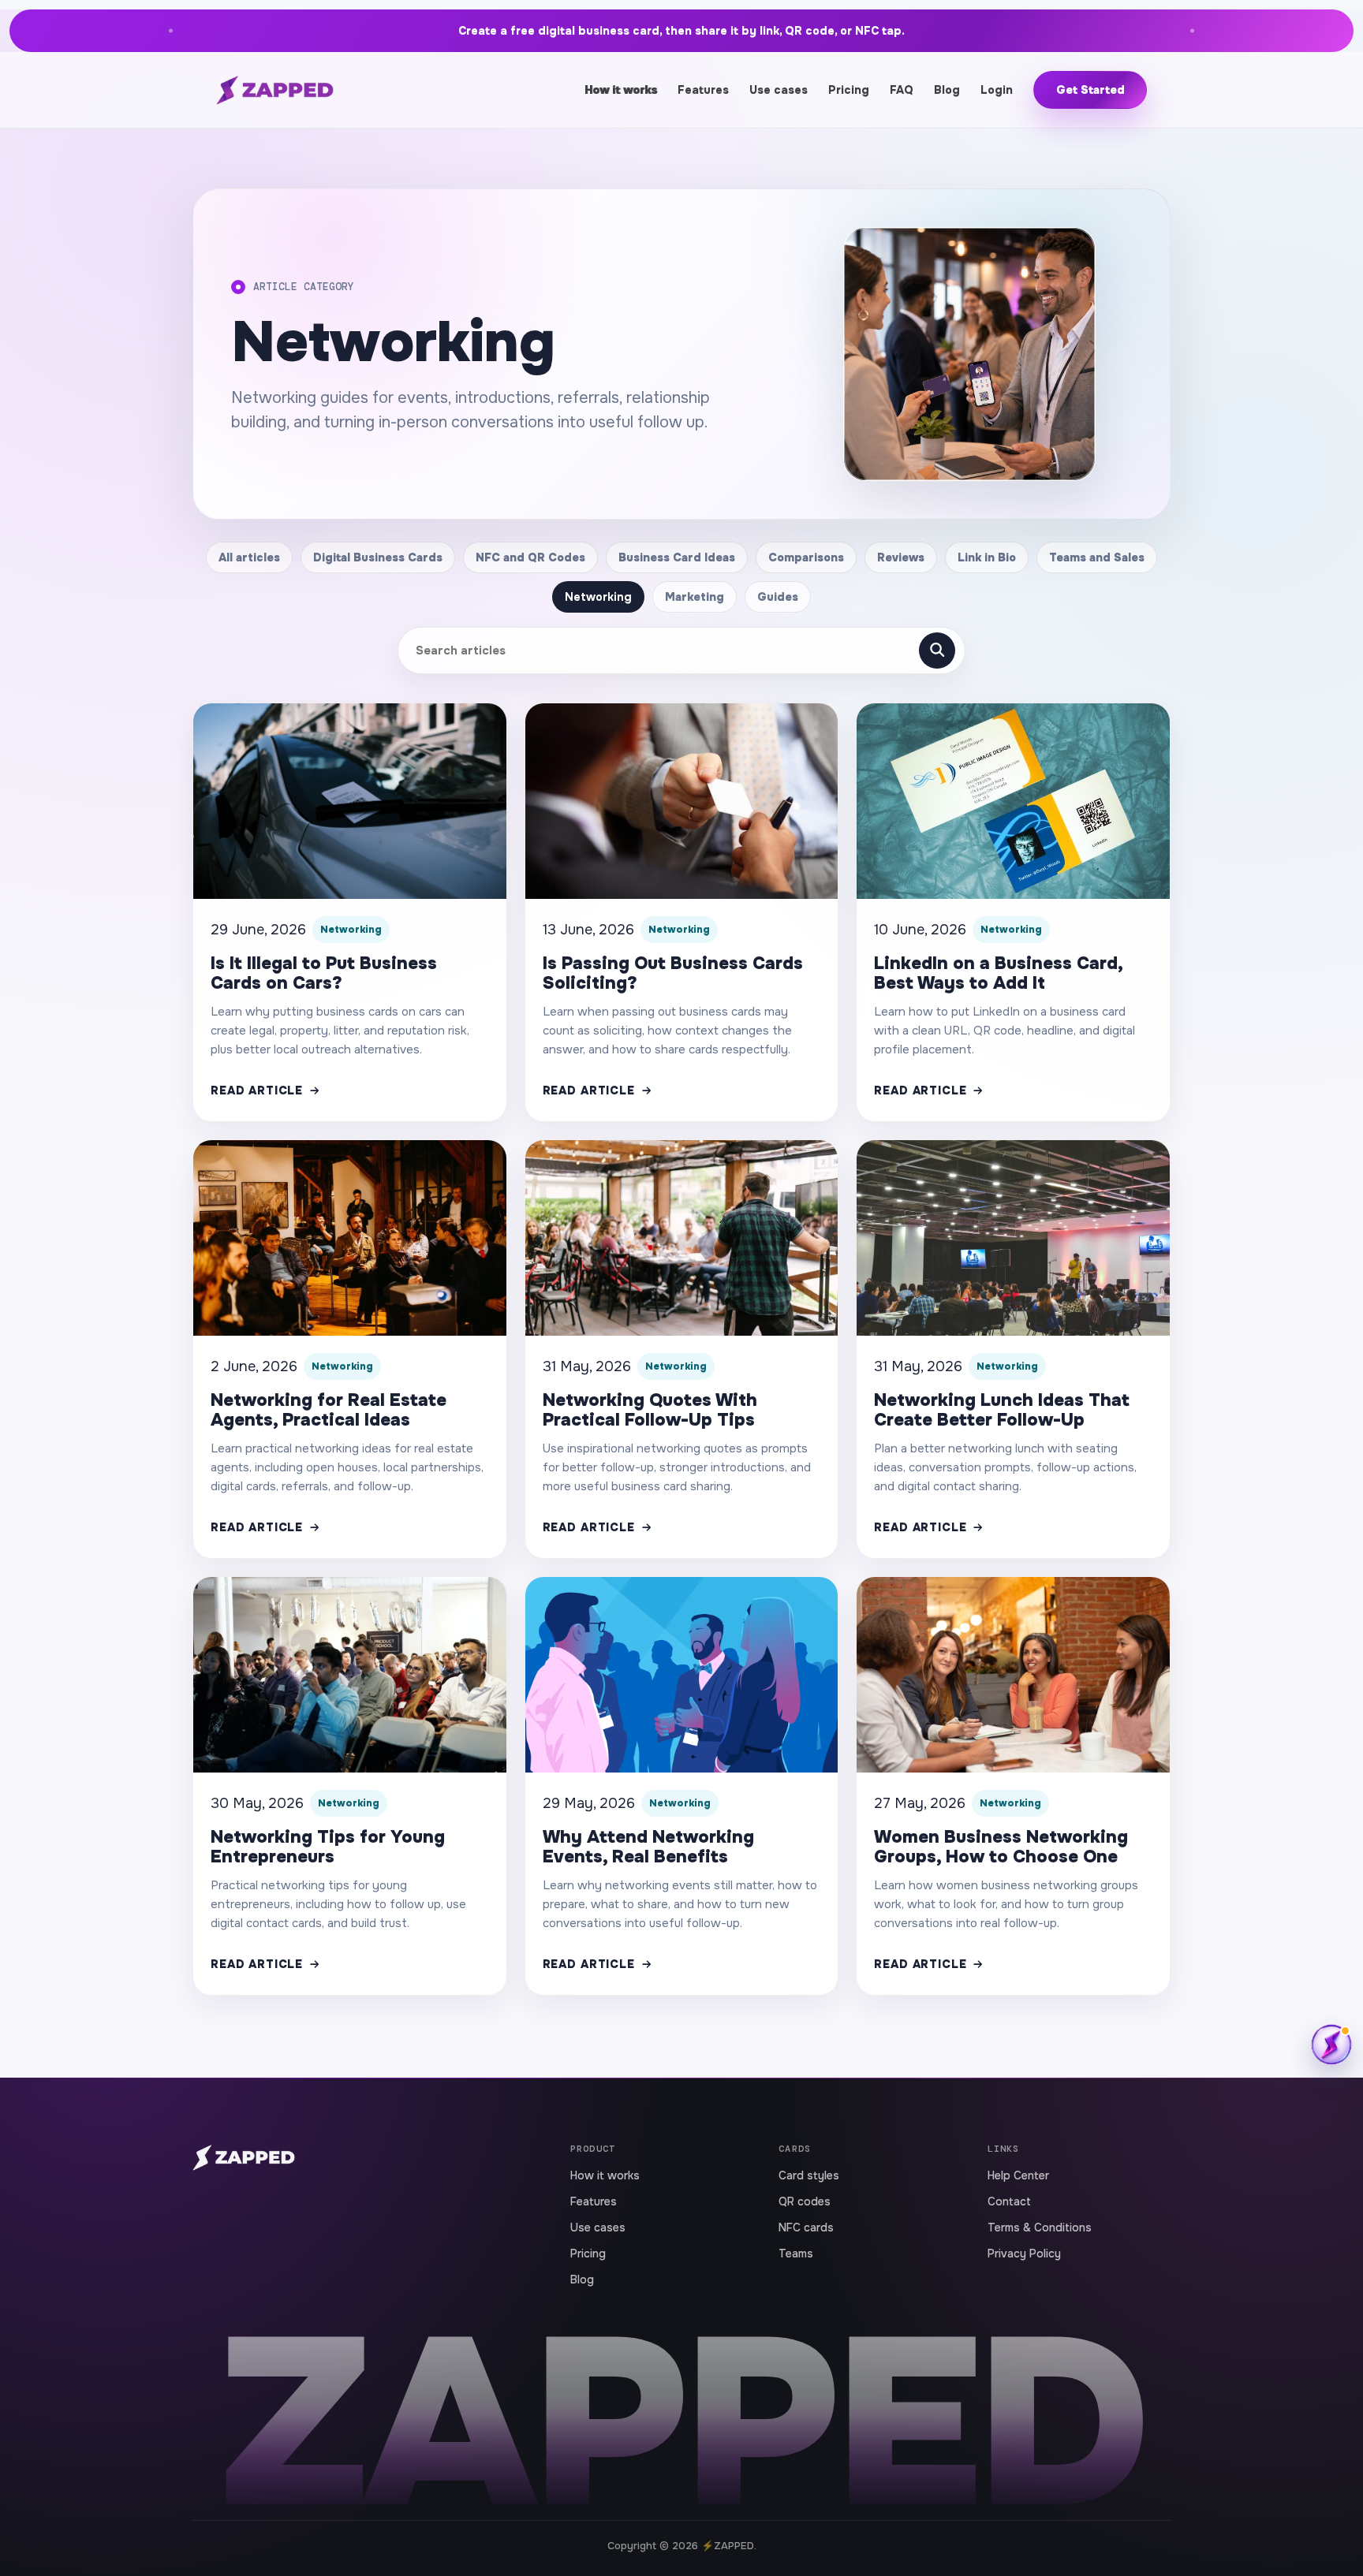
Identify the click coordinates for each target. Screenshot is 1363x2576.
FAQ (902, 90)
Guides (778, 597)
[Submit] (937, 651)
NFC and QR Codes (530, 557)
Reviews (901, 557)
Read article (257, 1090)
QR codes (805, 2201)
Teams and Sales (1097, 557)
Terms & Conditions (1040, 2227)
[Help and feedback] (1331, 2045)
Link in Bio (987, 557)
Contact (1009, 2201)
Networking (598, 597)
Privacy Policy (1024, 2254)
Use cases (779, 90)
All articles (249, 557)
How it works (621, 90)
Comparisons (806, 557)
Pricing (849, 90)
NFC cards (806, 2227)
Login (997, 90)
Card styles (809, 2175)
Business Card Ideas (677, 557)
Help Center (1018, 2175)
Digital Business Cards (378, 557)
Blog (947, 90)
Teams (796, 2254)
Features (703, 90)
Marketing (695, 597)
